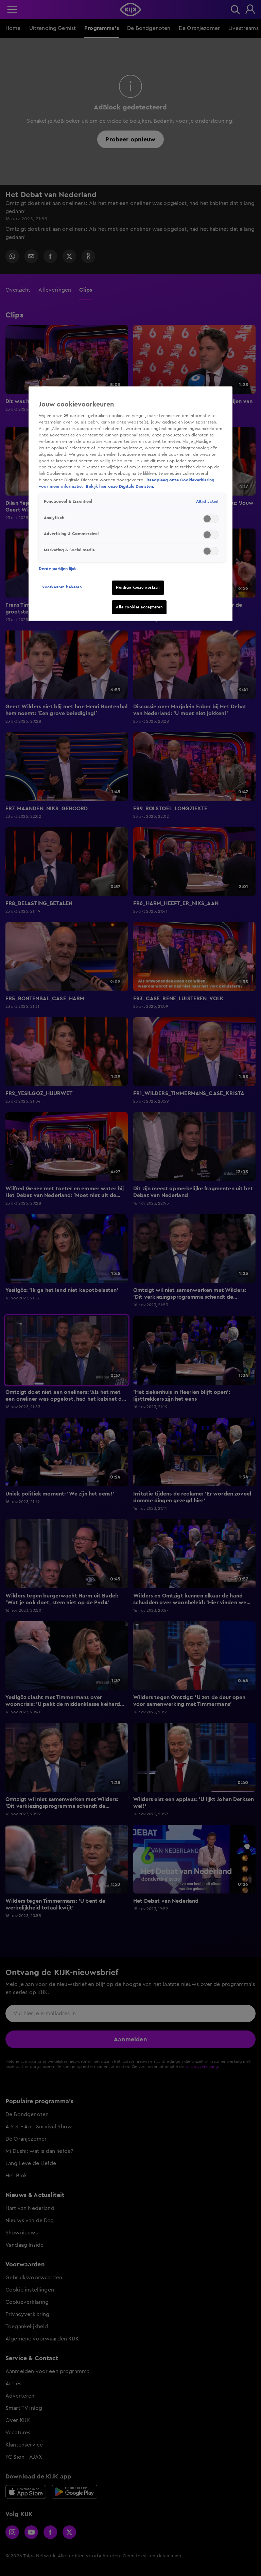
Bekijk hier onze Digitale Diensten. (120, 486)
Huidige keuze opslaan (138, 587)
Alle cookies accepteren (139, 607)
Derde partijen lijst (57, 569)
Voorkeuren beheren (62, 587)
